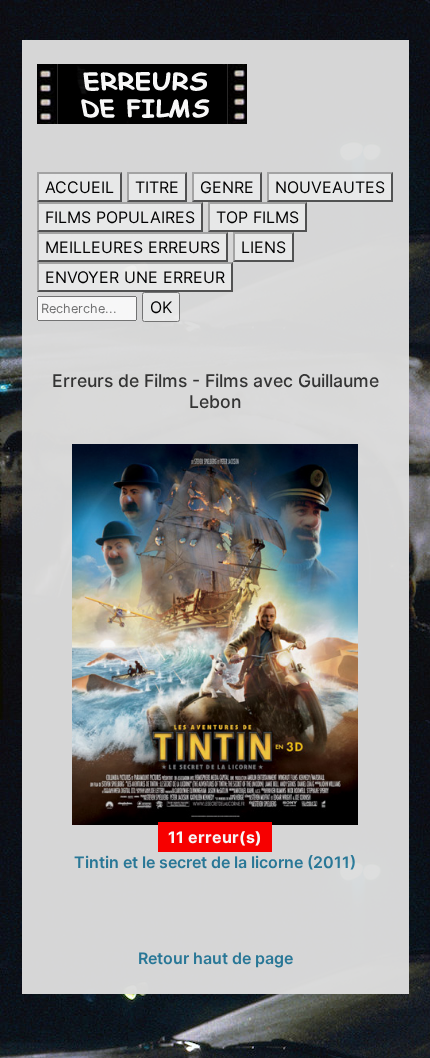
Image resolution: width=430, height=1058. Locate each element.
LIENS (263, 247)
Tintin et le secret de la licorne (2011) (215, 862)
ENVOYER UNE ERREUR (135, 277)
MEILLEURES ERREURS (132, 247)
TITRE (157, 187)
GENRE (227, 187)
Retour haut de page (215, 958)
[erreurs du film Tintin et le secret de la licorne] (215, 633)
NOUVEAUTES (330, 187)
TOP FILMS (257, 217)
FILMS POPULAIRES (120, 217)
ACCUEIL (79, 187)
